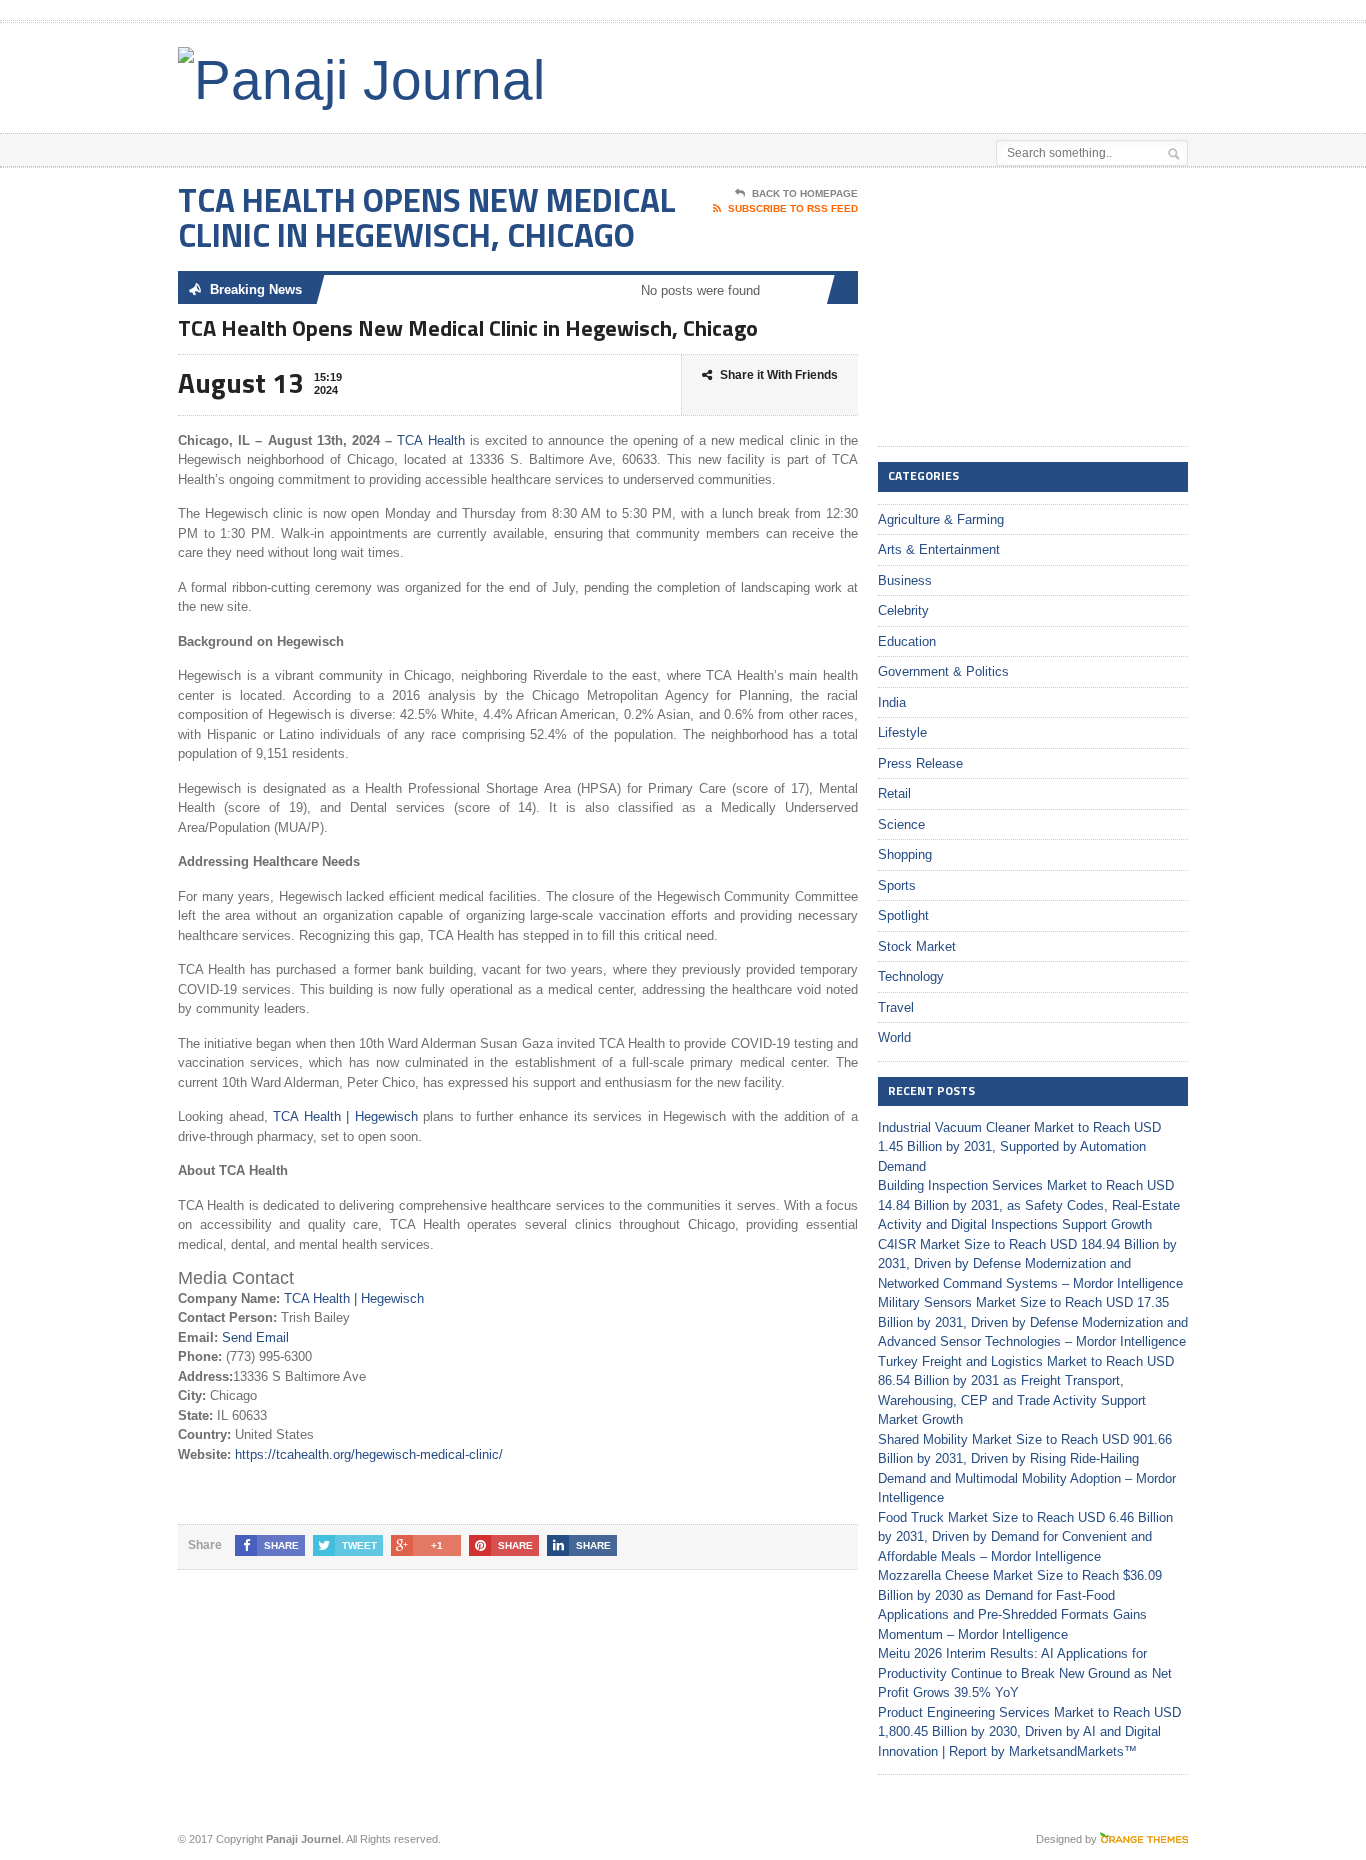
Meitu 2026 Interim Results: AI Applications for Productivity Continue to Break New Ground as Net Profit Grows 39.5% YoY (1025, 1673)
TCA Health (430, 440)
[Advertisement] (954, 73)
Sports (897, 885)
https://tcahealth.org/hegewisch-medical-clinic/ (369, 1454)
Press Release (920, 763)
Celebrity (903, 610)
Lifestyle (902, 732)
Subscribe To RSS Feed (793, 208)
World (894, 1037)
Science (901, 824)
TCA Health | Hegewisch (345, 1116)
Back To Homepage (805, 193)
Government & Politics (943, 671)
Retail (894, 793)
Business (905, 580)
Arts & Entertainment (939, 549)
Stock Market (917, 946)
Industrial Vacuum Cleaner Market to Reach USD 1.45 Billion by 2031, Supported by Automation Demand (1019, 1147)
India (892, 702)
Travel (896, 1007)
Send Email (255, 1337)
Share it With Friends (779, 375)
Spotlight (903, 915)
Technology (911, 976)
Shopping (905, 854)
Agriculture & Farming (941, 519)
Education (907, 641)
